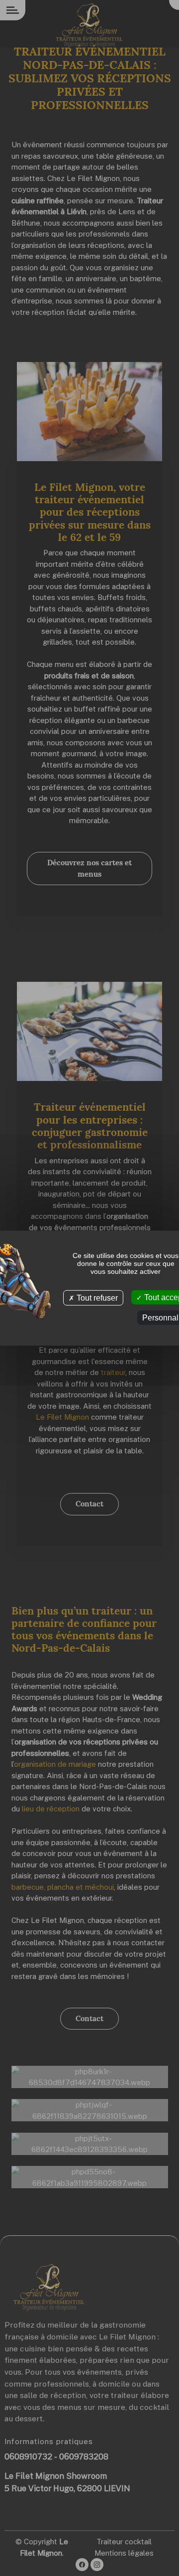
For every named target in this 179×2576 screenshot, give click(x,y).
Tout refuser (96, 1297)
